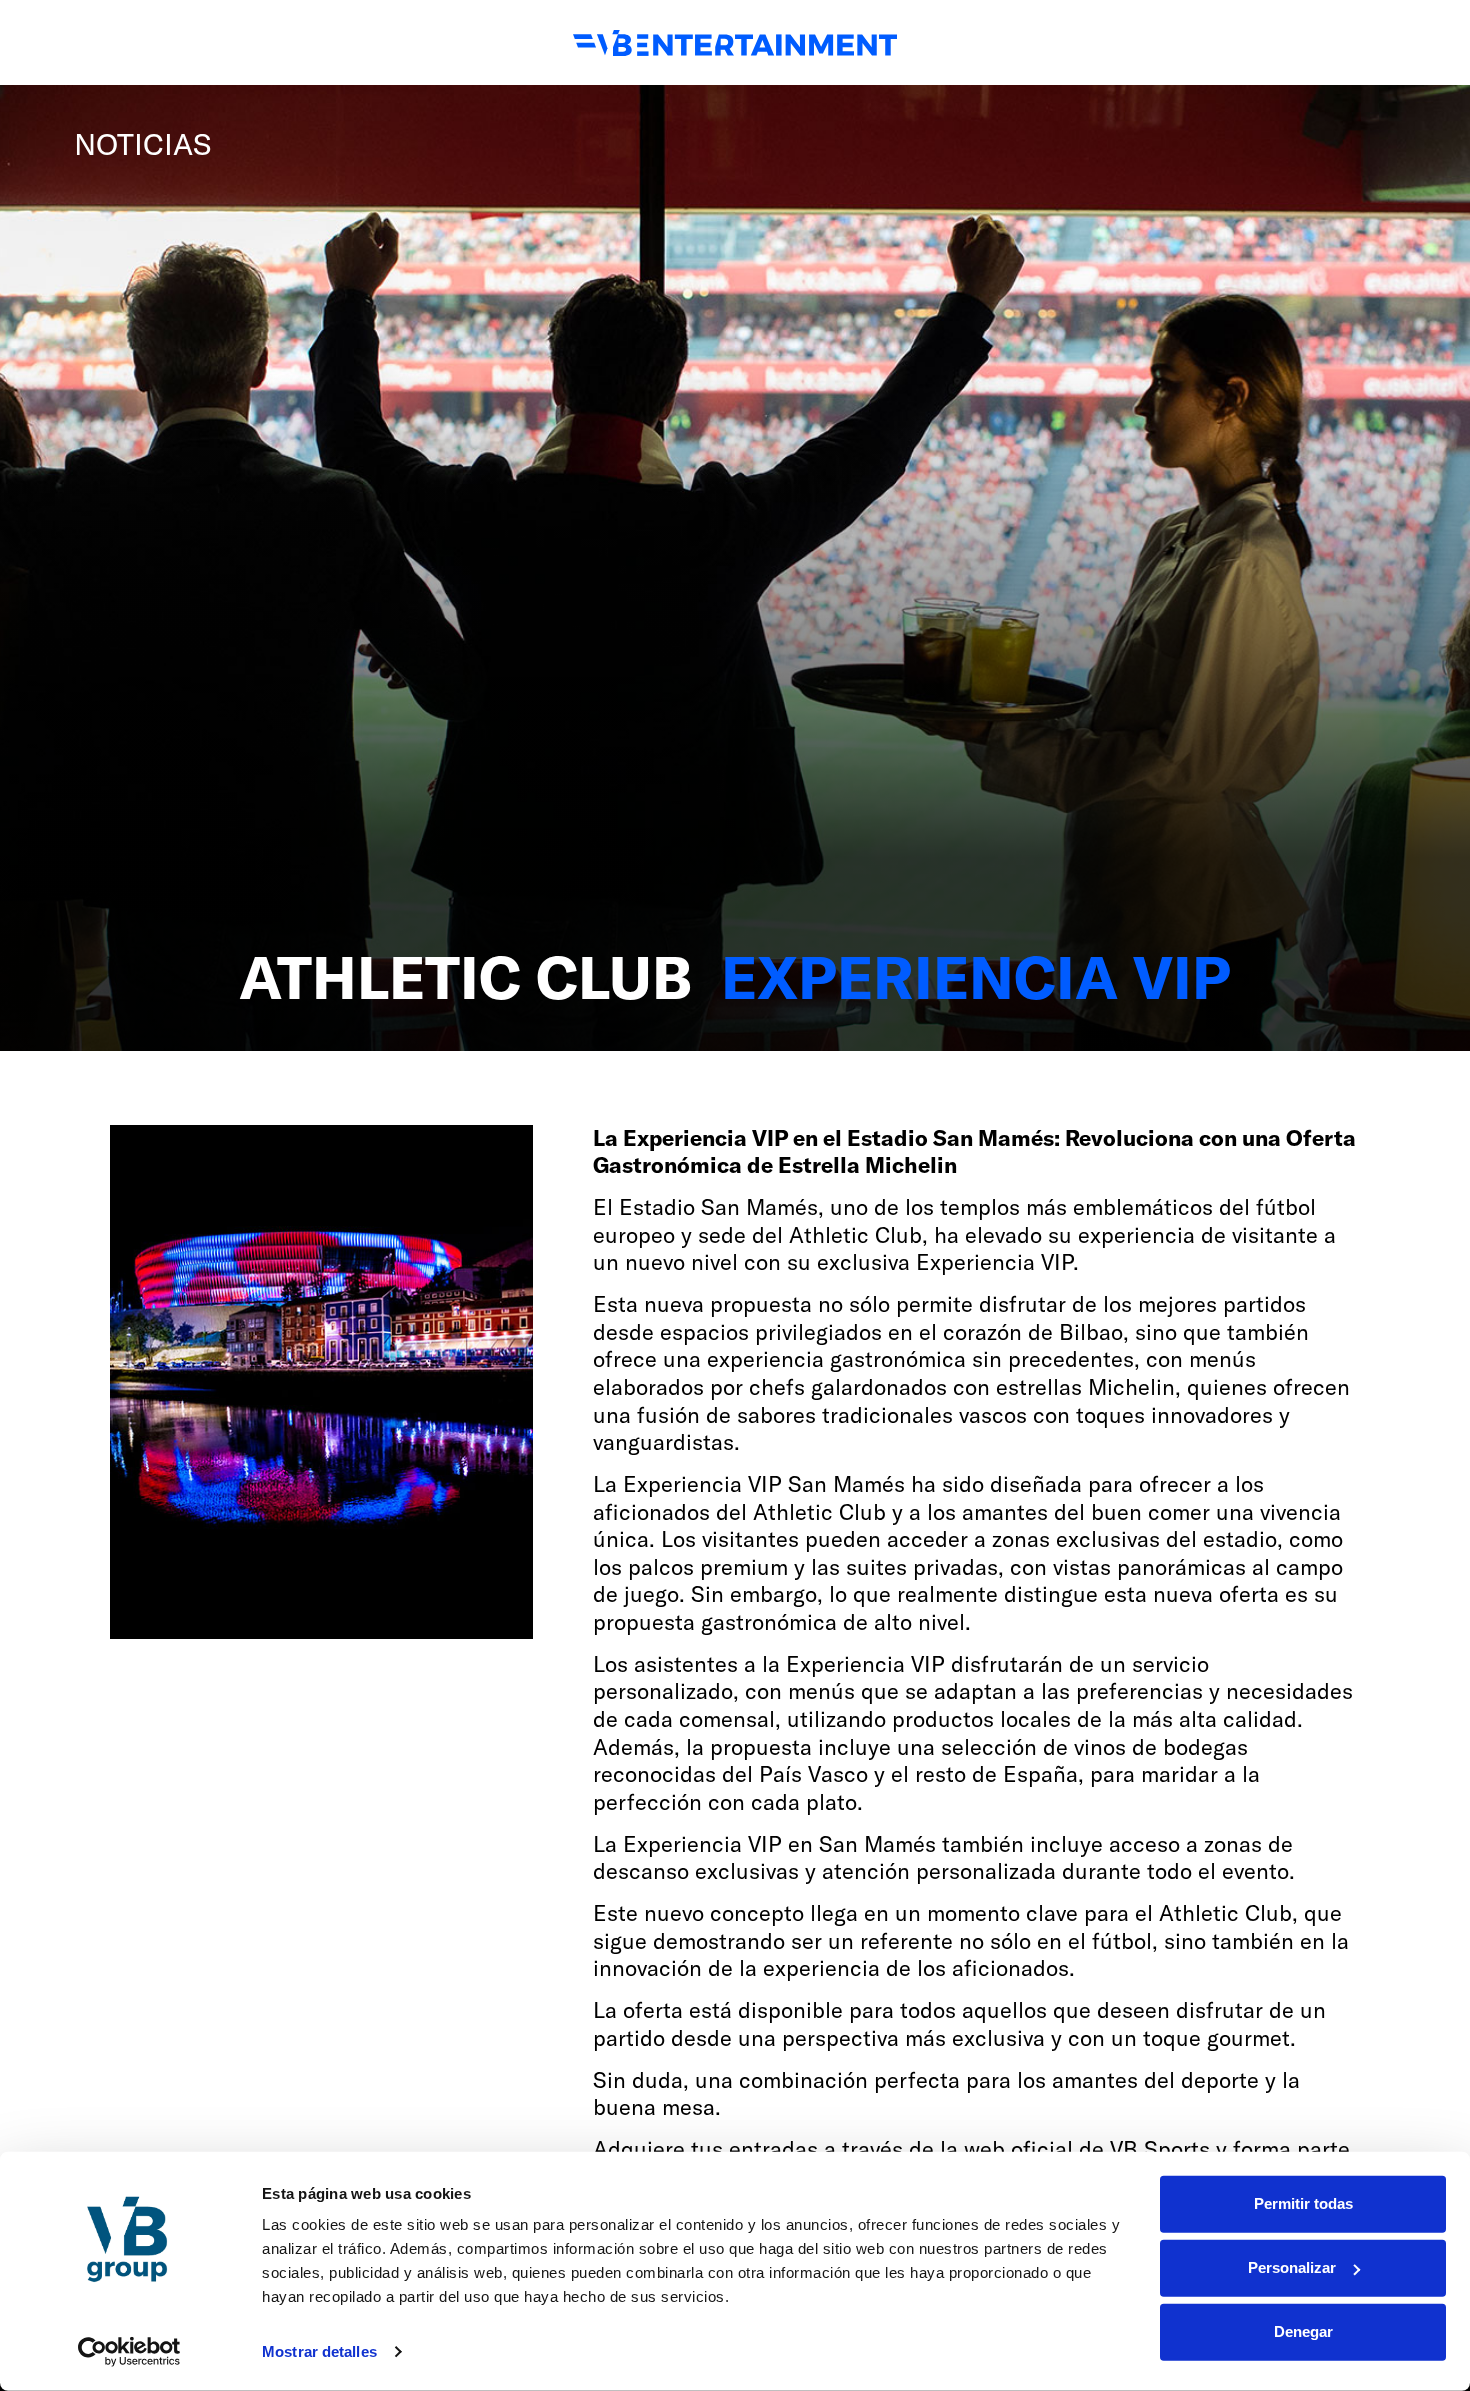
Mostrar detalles (319, 2351)
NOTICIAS (142, 144)
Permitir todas (1303, 2203)
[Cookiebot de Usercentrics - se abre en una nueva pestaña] (129, 2352)
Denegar (1303, 2331)
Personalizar (1292, 2267)
